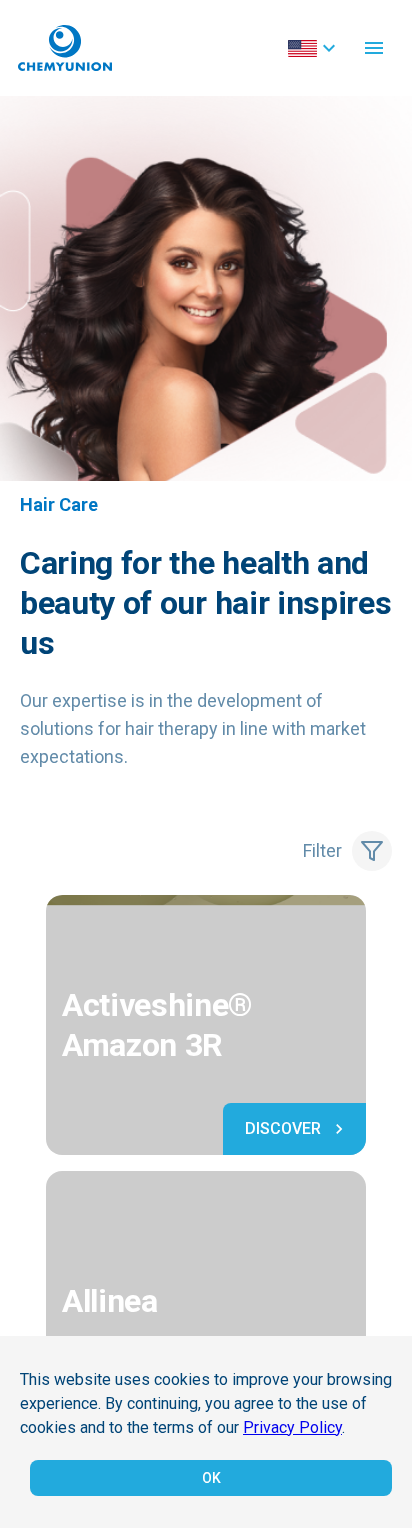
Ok (211, 1478)
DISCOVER (283, 1128)
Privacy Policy (292, 1427)
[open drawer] (374, 48)
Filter (322, 850)
